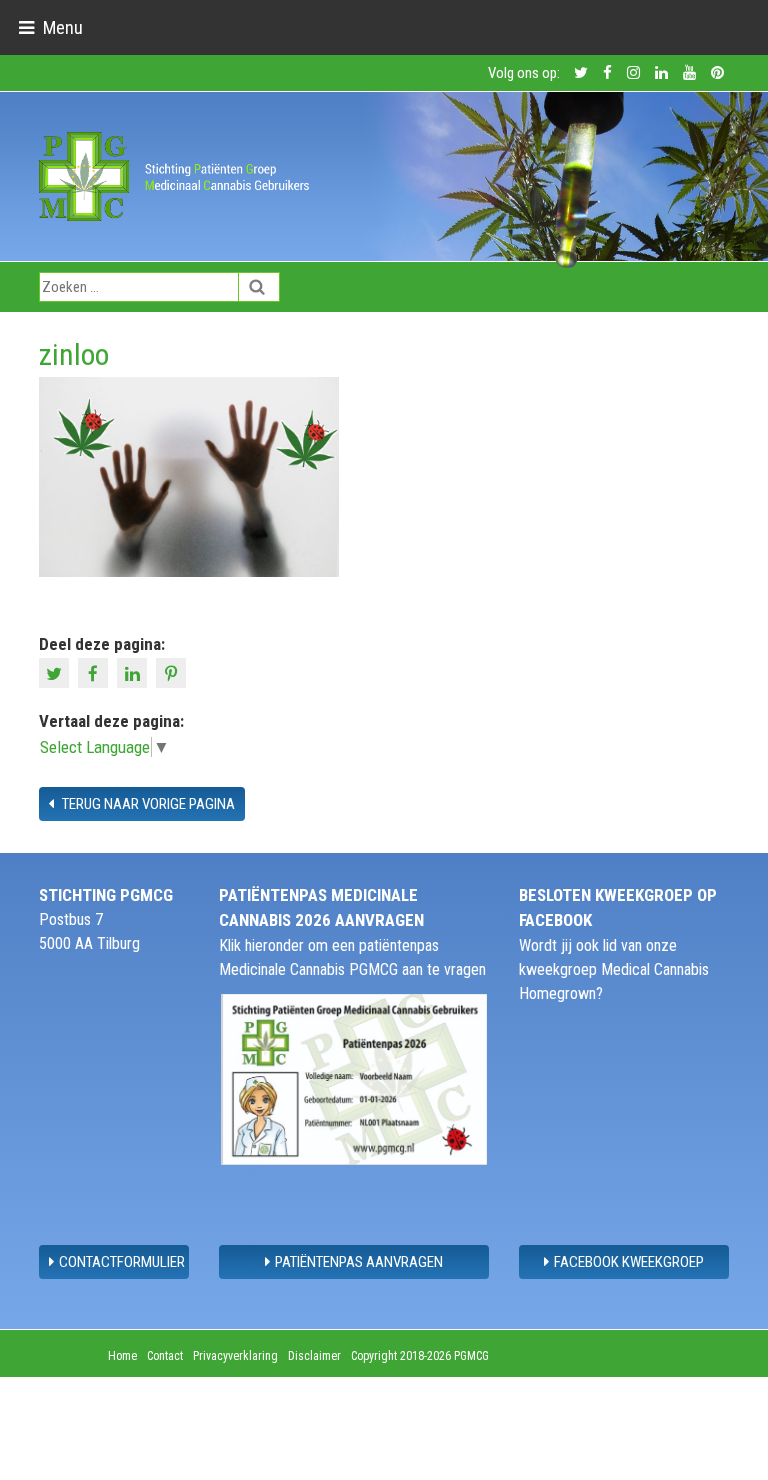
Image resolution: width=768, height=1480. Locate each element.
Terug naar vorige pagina (147, 804)
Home (122, 1356)
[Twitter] (56, 671)
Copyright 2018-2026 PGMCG (420, 1356)
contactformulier (122, 1262)
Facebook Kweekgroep (629, 1262)
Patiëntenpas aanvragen (359, 1262)
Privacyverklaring (235, 1356)
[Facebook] (95, 671)
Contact (165, 1356)
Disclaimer (314, 1356)
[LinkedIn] (134, 671)
